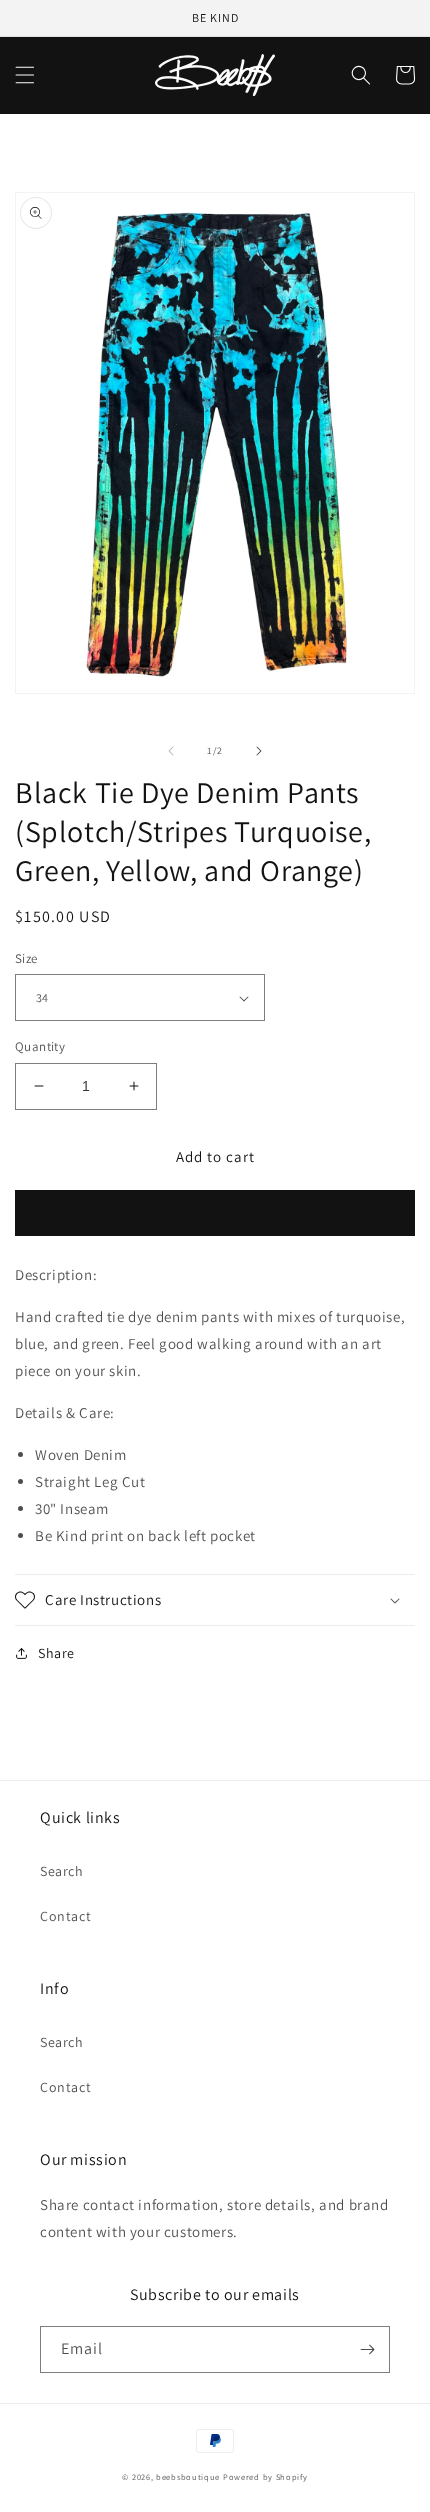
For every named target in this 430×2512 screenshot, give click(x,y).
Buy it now (215, 1213)
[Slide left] (171, 751)
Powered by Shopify (265, 2476)
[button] (25, 75)
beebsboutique (188, 2476)
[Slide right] (259, 751)
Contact (65, 1916)
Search (62, 1871)
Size (26, 958)
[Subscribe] (367, 2349)
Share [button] (56, 1653)
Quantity (40, 1046)
